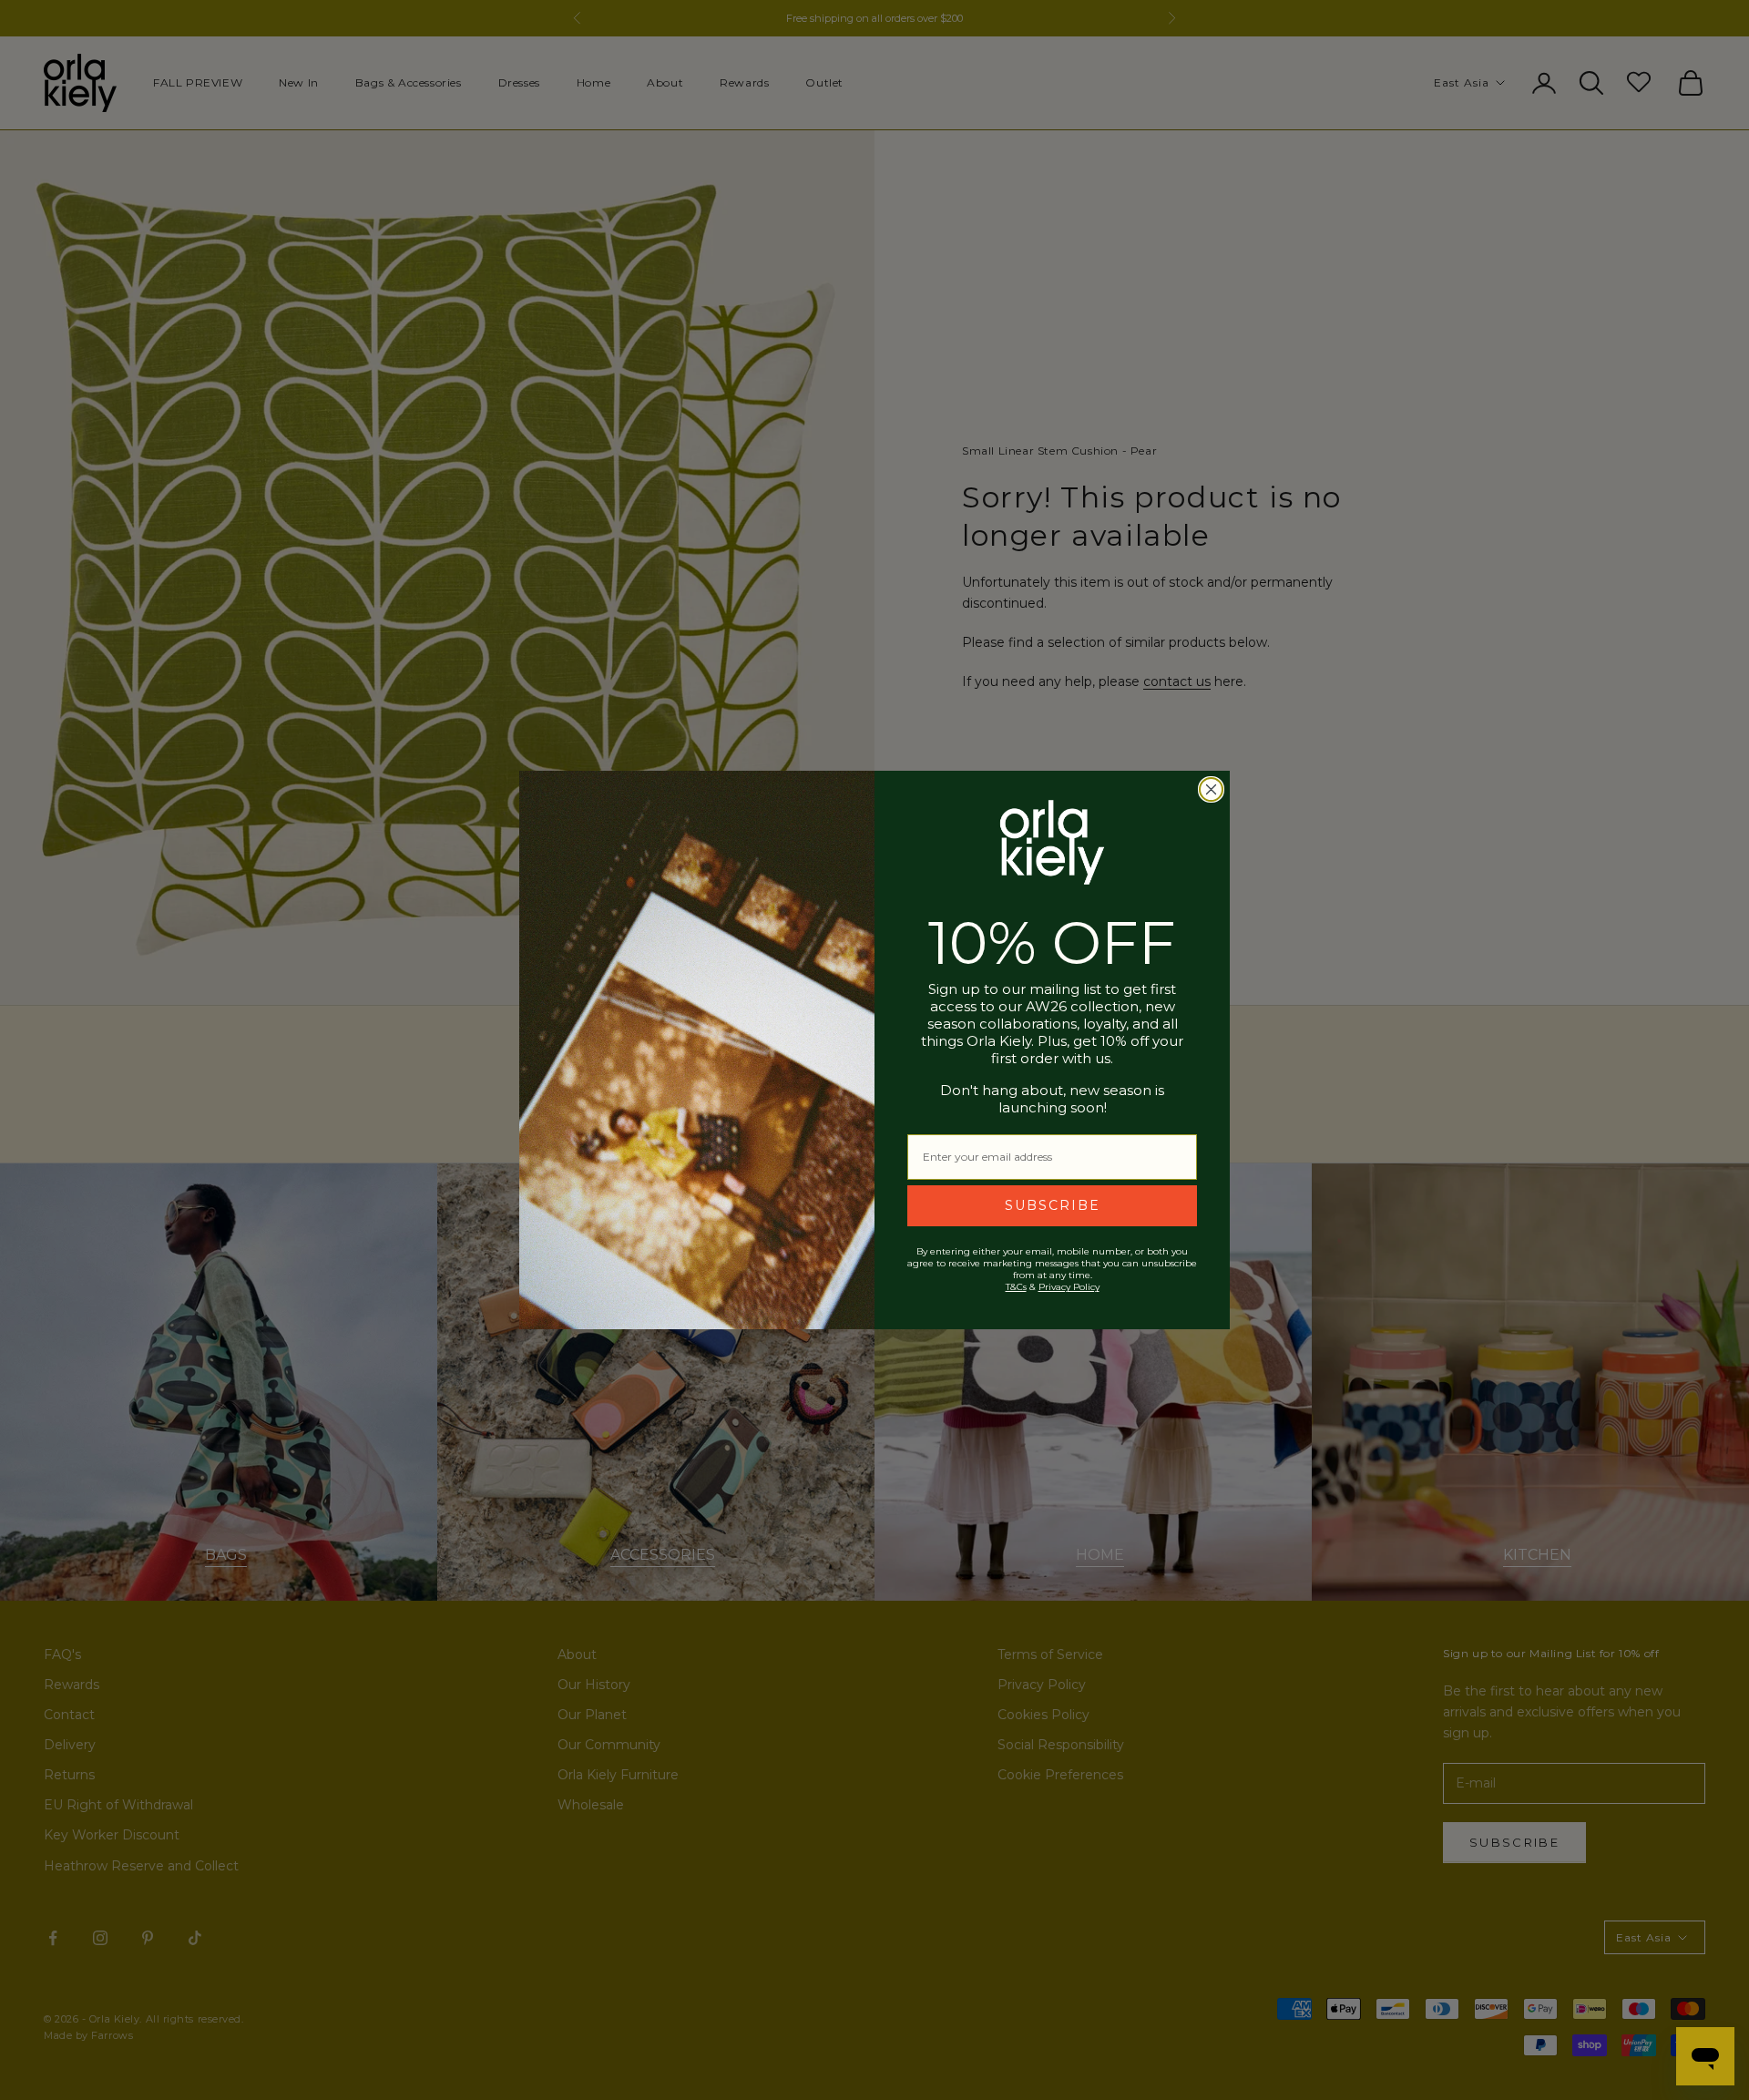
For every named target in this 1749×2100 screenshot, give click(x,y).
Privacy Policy (1069, 1287)
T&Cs (1016, 1287)
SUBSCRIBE (1053, 1205)
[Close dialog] (1211, 789)
